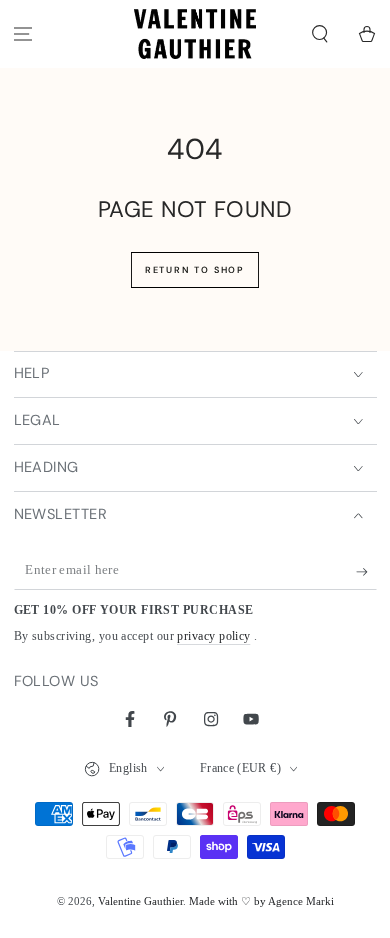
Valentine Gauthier (140, 901)
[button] (319, 34)
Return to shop (195, 270)
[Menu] (23, 34)
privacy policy (213, 636)
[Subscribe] (366, 572)
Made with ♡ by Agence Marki (261, 901)
